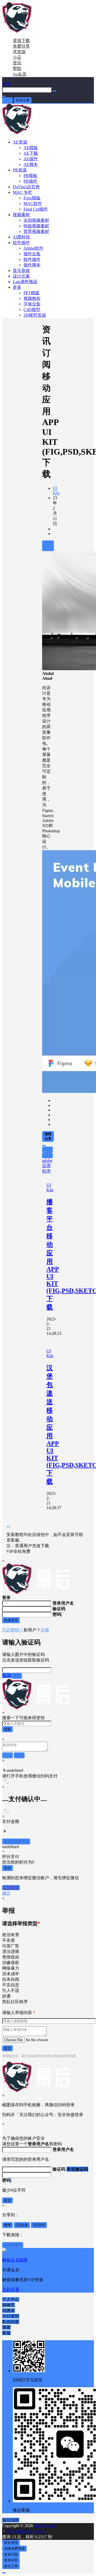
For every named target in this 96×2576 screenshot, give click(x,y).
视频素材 (21, 215)
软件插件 (21, 243)
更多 (17, 287)
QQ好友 (22, 2225)
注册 (45, 1630)
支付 (7, 1868)
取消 (7, 1675)
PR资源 (20, 170)
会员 (20, 74)
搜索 (7, 1729)
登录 (7, 100)
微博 (7, 2225)
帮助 (17, 68)
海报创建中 (13, 2245)
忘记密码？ (13, 1630)
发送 (17, 1676)
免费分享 (21, 46)
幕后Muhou (44, 2526)
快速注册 (23, 100)
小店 (17, 57)
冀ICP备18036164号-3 (26, 2531)
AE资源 (20, 142)
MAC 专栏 (23, 192)
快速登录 (11, 1620)
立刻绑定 (11, 1888)
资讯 (17, 63)
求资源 (19, 52)
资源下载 (21, 41)
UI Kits (56, 491)
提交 (7, 2048)
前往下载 (48, 546)
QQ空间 (39, 2225)
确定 (6, 1893)
